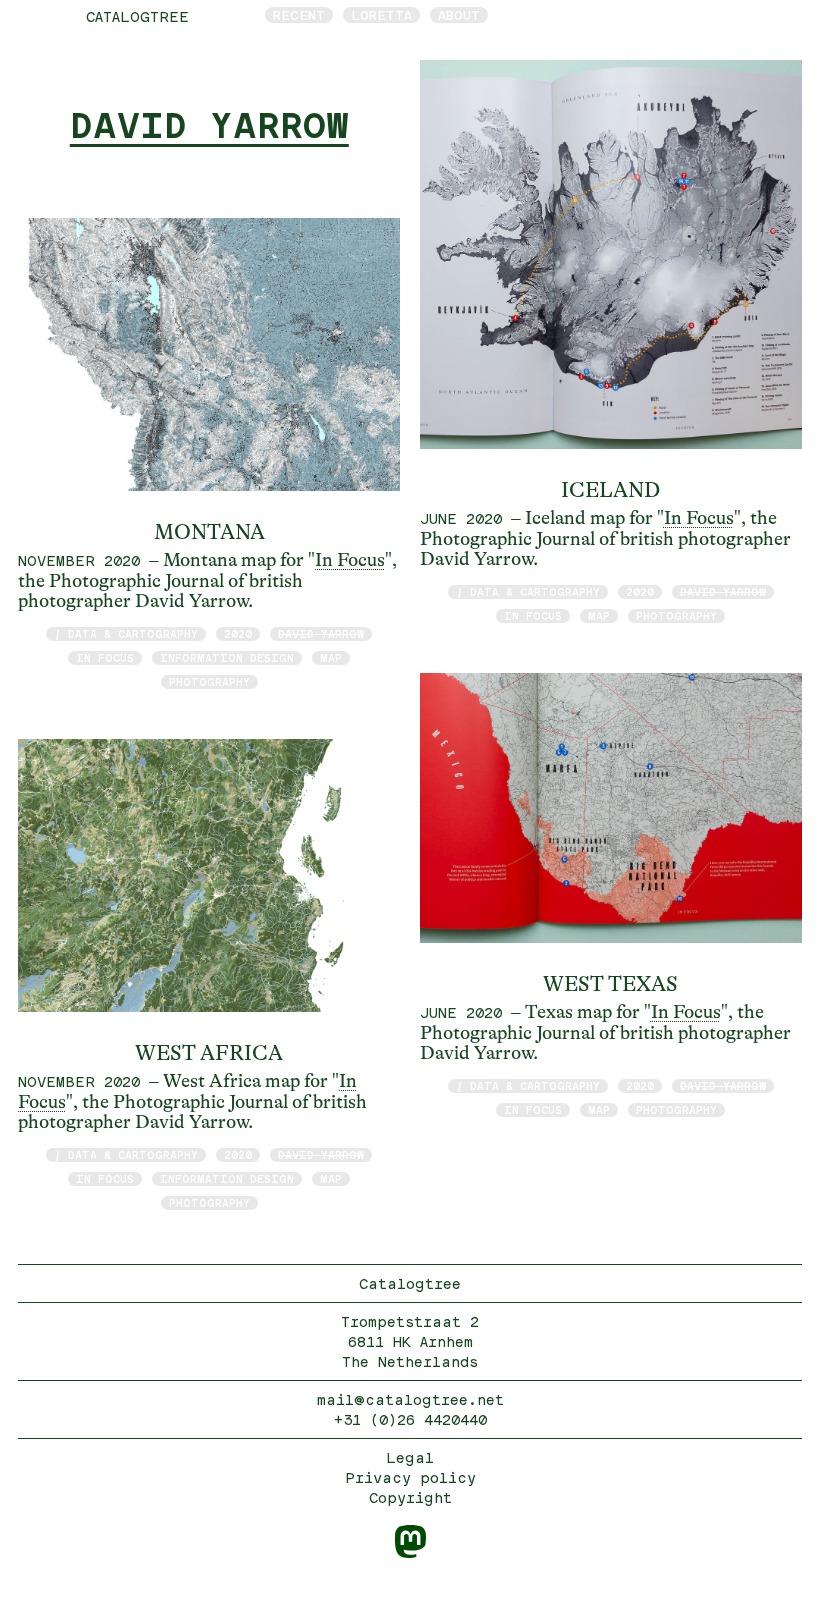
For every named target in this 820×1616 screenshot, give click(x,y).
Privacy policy (410, 1477)
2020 (238, 633)
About (459, 15)
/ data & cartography (126, 633)
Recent (299, 15)
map (331, 657)
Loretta (381, 15)
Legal (410, 1457)
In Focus (350, 560)
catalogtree (137, 16)
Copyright (410, 1497)
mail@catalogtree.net (410, 1399)
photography (209, 681)
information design (227, 657)
